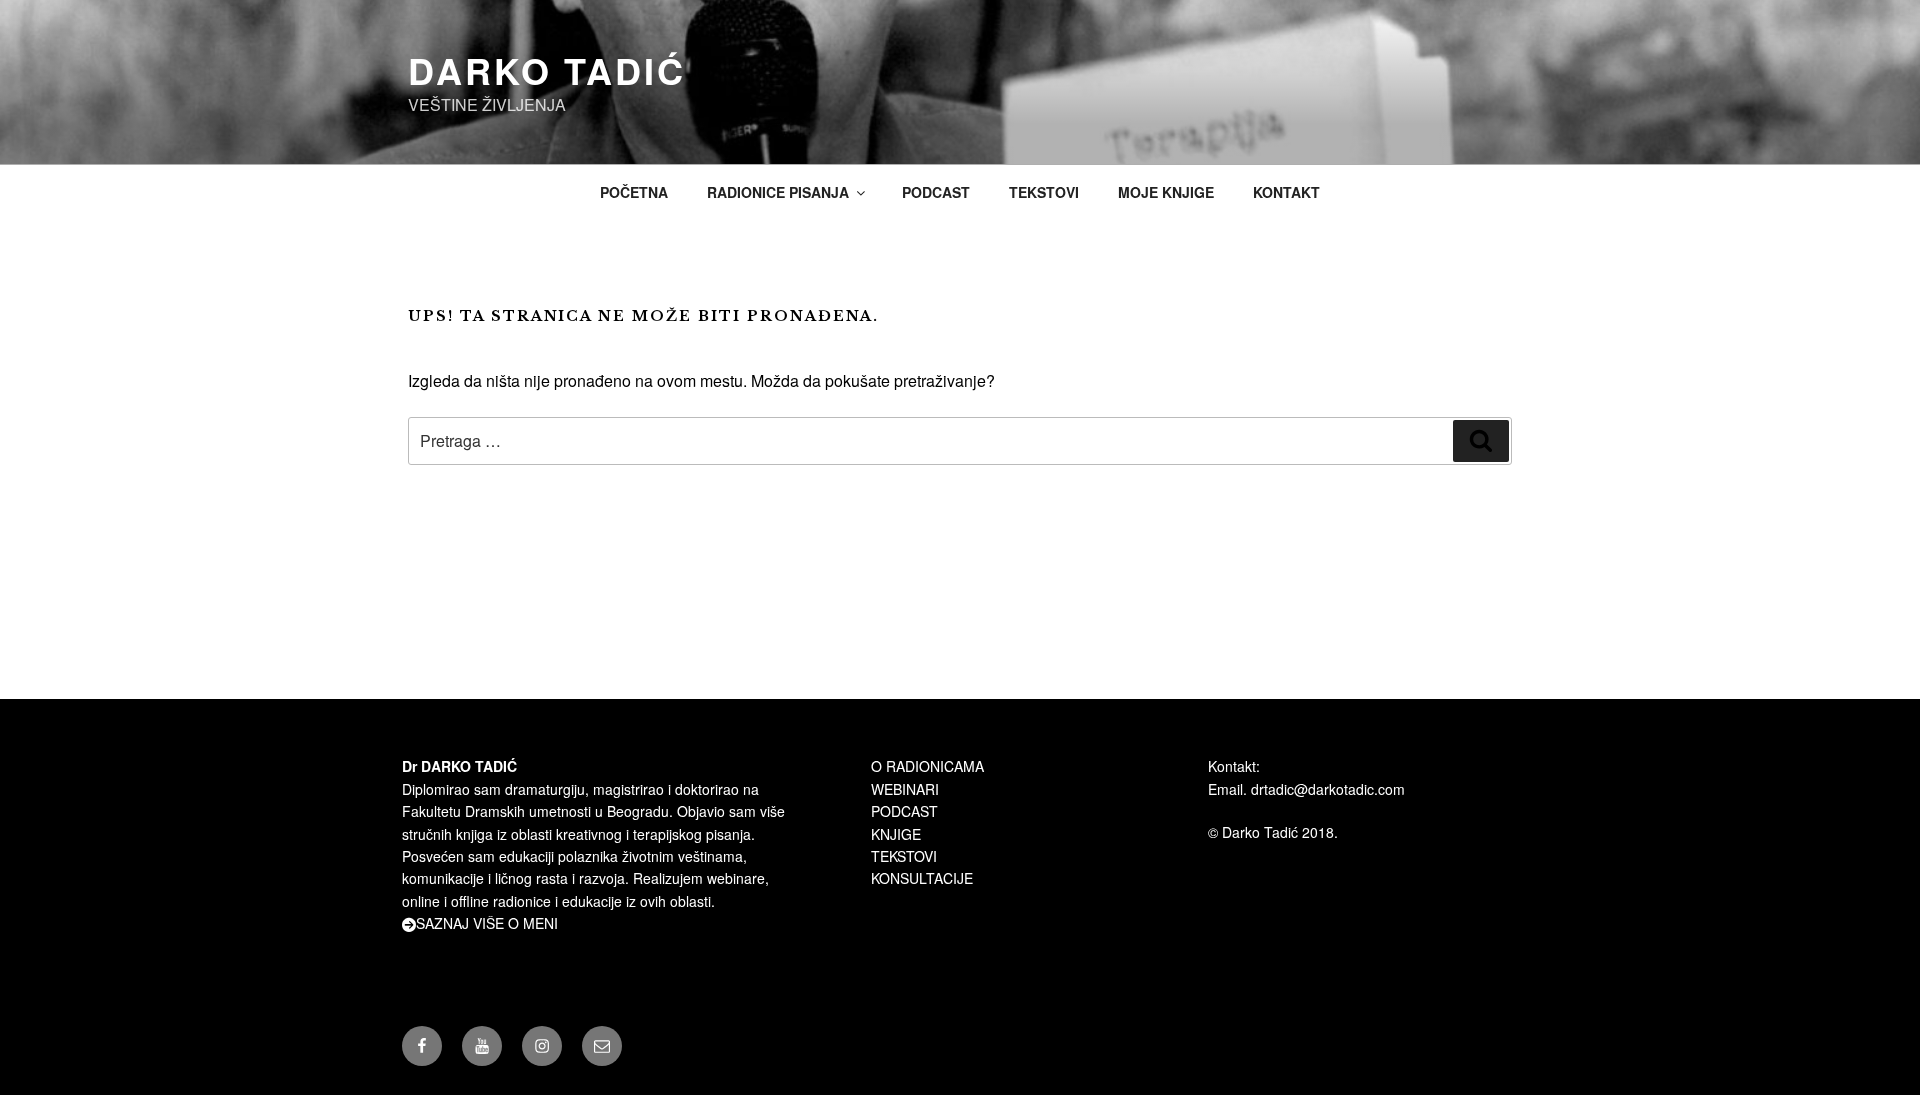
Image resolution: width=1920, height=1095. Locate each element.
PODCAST (936, 192)
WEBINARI (905, 789)
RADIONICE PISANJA (778, 192)
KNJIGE (896, 834)
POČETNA (634, 192)
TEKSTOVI (1044, 192)
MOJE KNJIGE (1166, 192)
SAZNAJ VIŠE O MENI (487, 923)
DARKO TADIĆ (547, 70)
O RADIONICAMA (927, 766)
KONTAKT (1286, 192)
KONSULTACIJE (922, 878)
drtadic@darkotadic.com (1328, 789)
